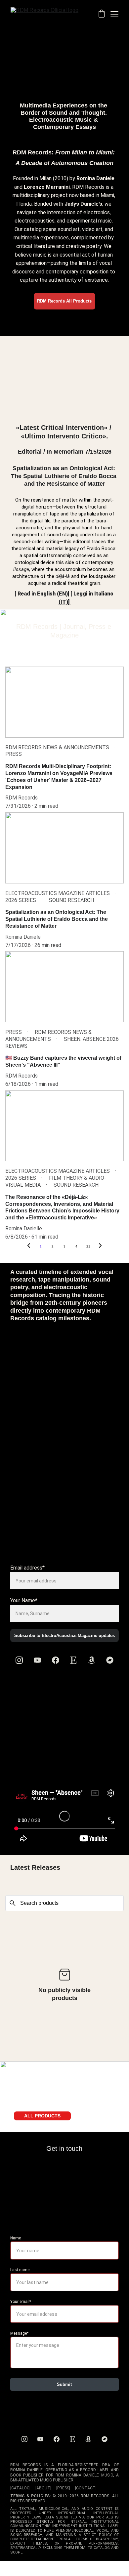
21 (88, 1246)
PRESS (63, 2488)
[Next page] (100, 1247)
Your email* (21, 2302)
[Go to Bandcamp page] (110, 1660)
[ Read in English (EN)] (42, 594)
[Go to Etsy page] (73, 1660)
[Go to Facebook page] (56, 1660)
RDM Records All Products (64, 301)
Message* (19, 2333)
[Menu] (114, 14)
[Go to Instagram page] (19, 1660)
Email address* (27, 1568)
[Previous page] (29, 1247)
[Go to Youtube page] (37, 1660)
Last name (20, 2270)
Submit (64, 2384)
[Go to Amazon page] (92, 1660)
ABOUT (43, 2488)
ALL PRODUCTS (42, 2116)
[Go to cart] (102, 14)
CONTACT (86, 2488)
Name (16, 2238)
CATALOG (20, 2488)
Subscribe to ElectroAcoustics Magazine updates (64, 1636)
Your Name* (24, 1600)
